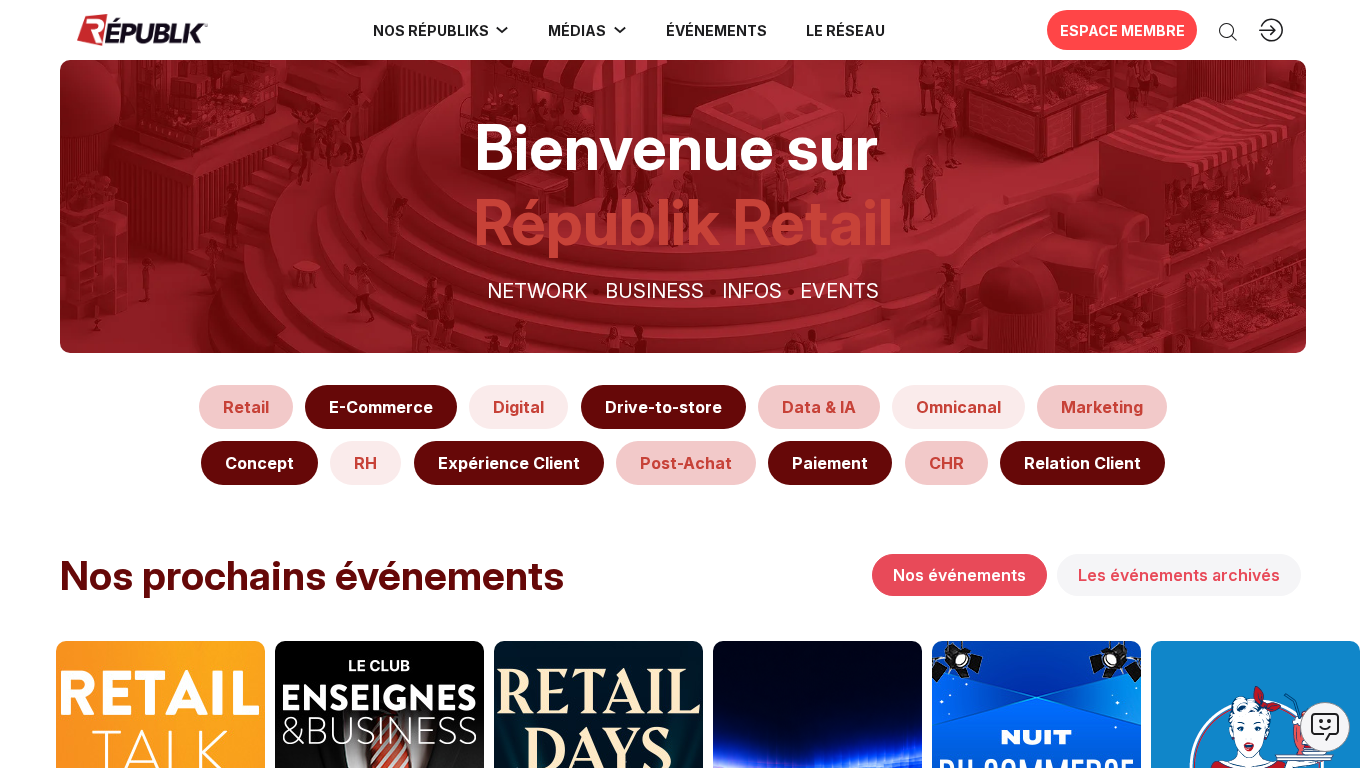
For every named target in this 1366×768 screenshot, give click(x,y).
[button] (716, 30)
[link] (441, 30)
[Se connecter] (1271, 30)
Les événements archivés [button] (1179, 575)
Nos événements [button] (959, 575)
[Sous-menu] (502, 30)
